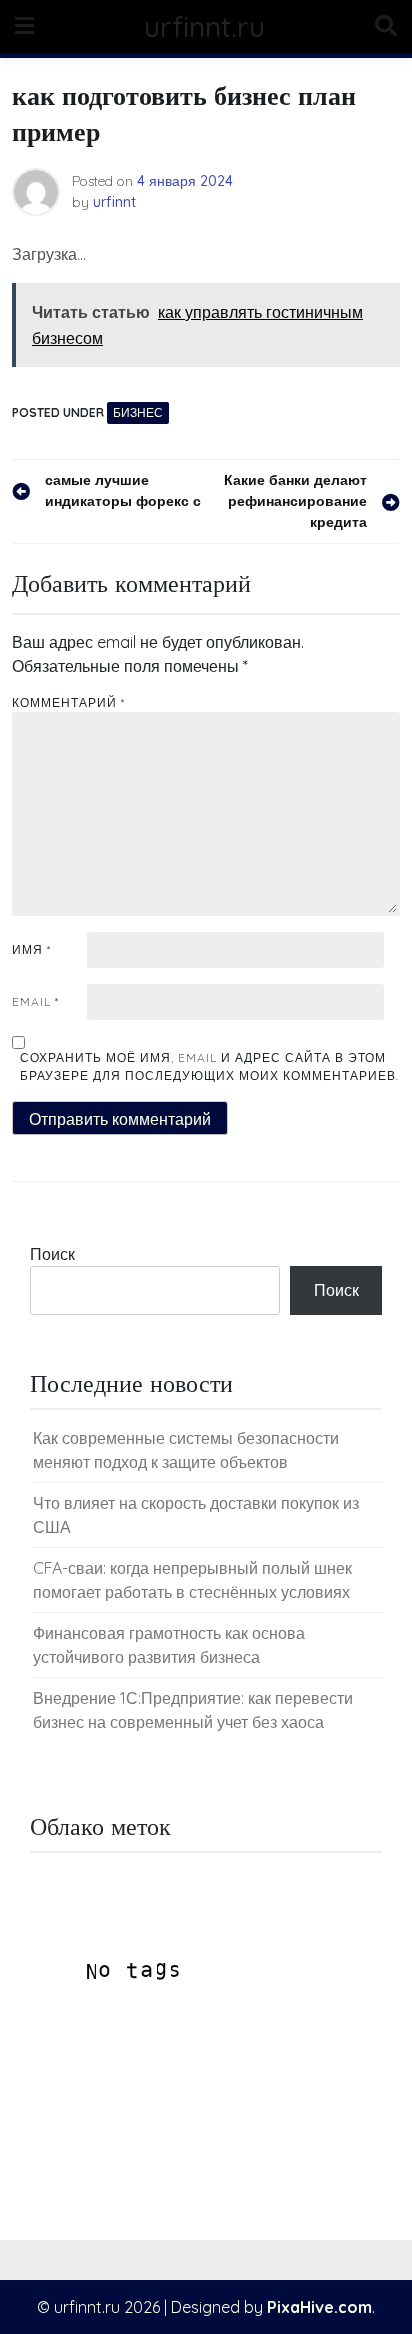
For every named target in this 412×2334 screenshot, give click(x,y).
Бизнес (138, 412)
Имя (31, 949)
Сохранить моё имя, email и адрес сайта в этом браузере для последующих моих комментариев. (209, 1066)
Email (35, 1001)
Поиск (52, 1254)
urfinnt (114, 202)
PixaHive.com (319, 2307)
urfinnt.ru (204, 26)
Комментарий (68, 702)
